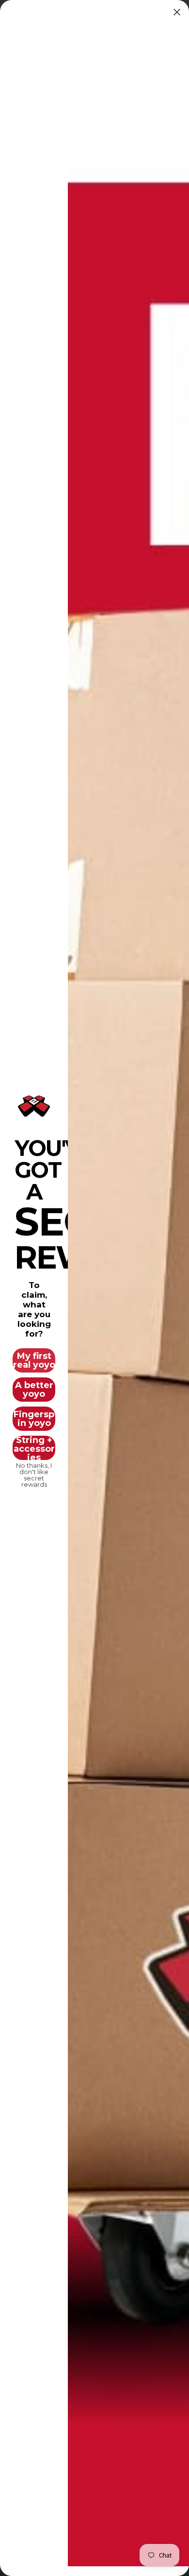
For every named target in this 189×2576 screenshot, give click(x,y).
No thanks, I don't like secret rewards (34, 1472)
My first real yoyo (34, 1360)
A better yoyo (34, 1390)
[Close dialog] (177, 12)
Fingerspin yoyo (34, 1419)
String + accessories (34, 1448)
